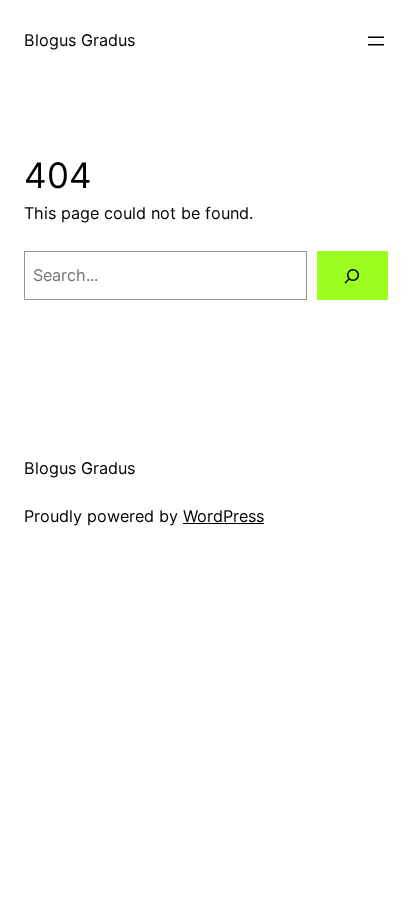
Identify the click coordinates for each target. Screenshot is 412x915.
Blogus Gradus (79, 40)
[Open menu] (376, 41)
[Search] (352, 276)
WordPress (223, 516)
